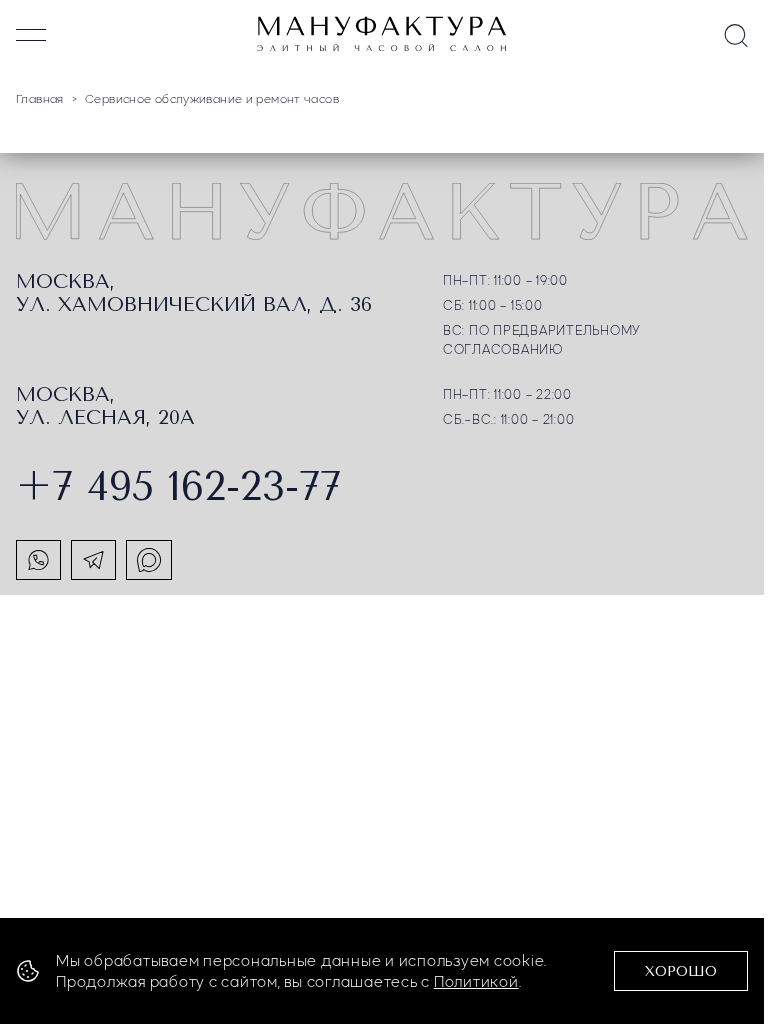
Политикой (476, 981)
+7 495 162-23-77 (178, 486)
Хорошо (681, 971)
